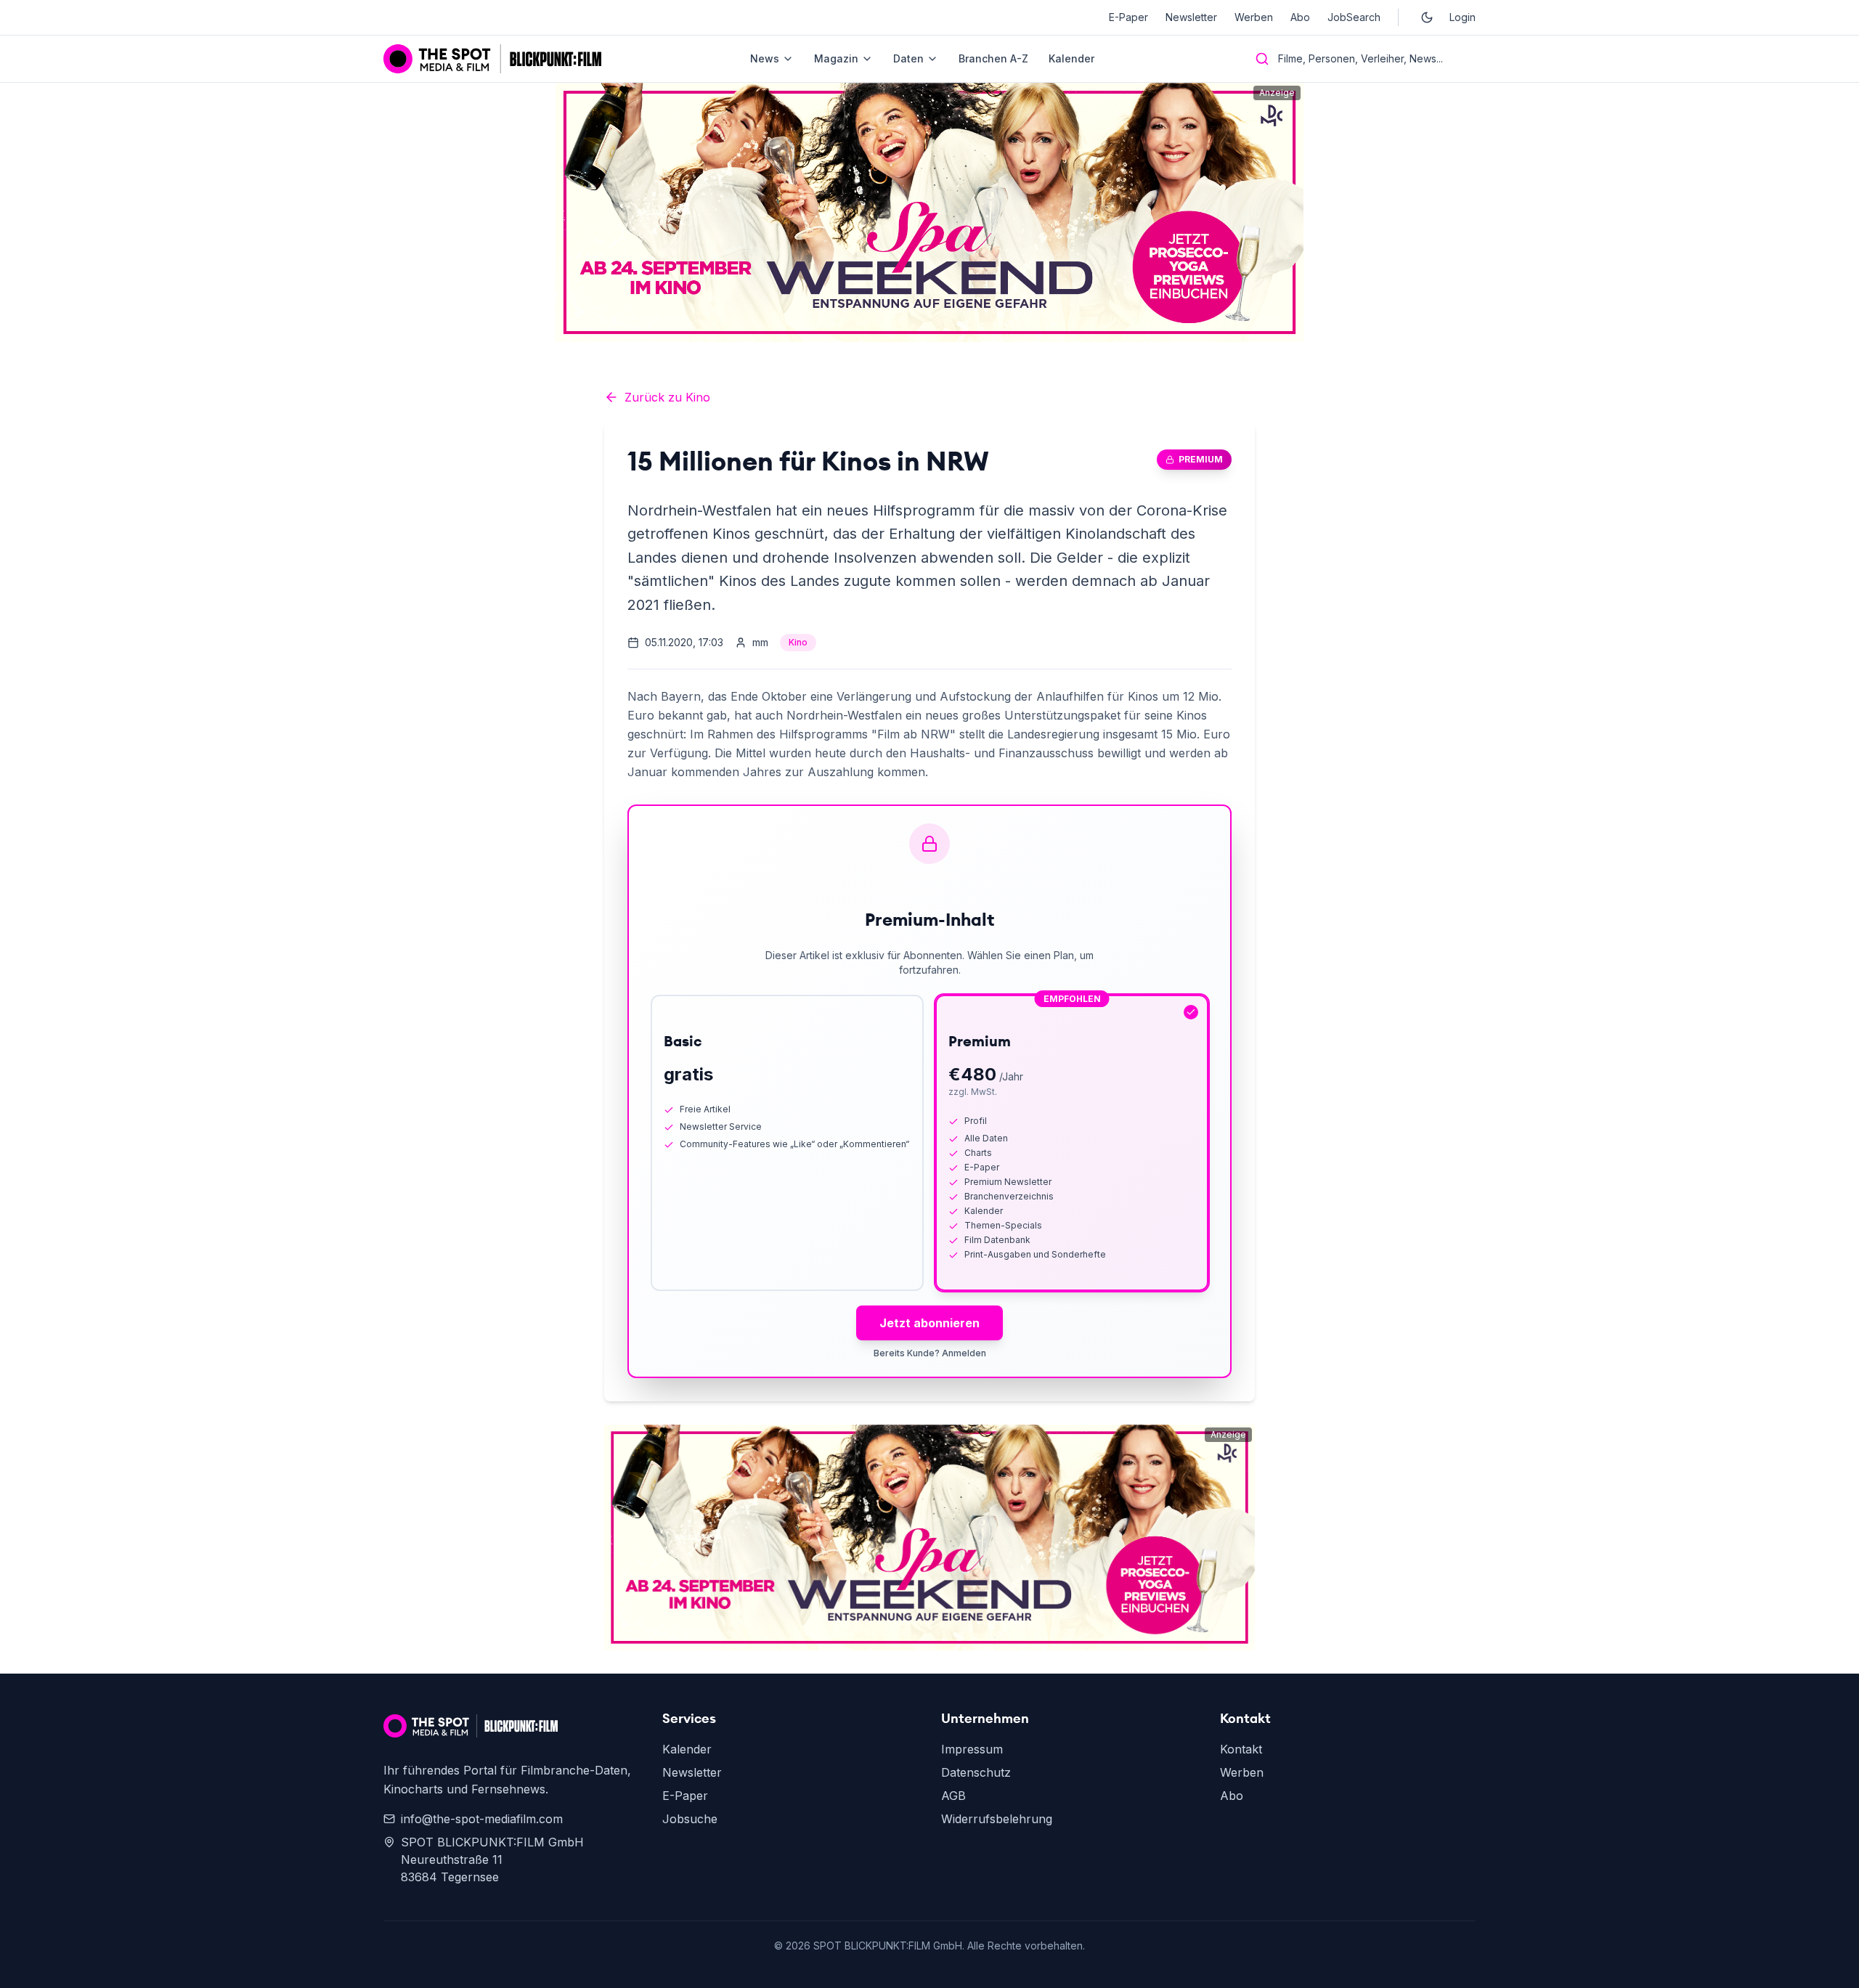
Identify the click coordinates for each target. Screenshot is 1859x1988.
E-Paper (1128, 17)
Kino (798, 642)
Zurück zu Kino (667, 397)
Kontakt (1241, 1749)
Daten (908, 58)
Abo (1300, 17)
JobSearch (1354, 17)
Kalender (1071, 58)
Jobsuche (690, 1819)
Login (1463, 17)
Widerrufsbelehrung (997, 1819)
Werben (1254, 17)
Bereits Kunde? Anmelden (930, 1353)
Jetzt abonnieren (929, 1323)
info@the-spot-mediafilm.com (482, 1819)
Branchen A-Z (993, 58)
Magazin (836, 58)
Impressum (972, 1749)
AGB (953, 1796)
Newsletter (1191, 17)
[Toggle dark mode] (1427, 17)
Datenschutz (976, 1772)
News (765, 58)
